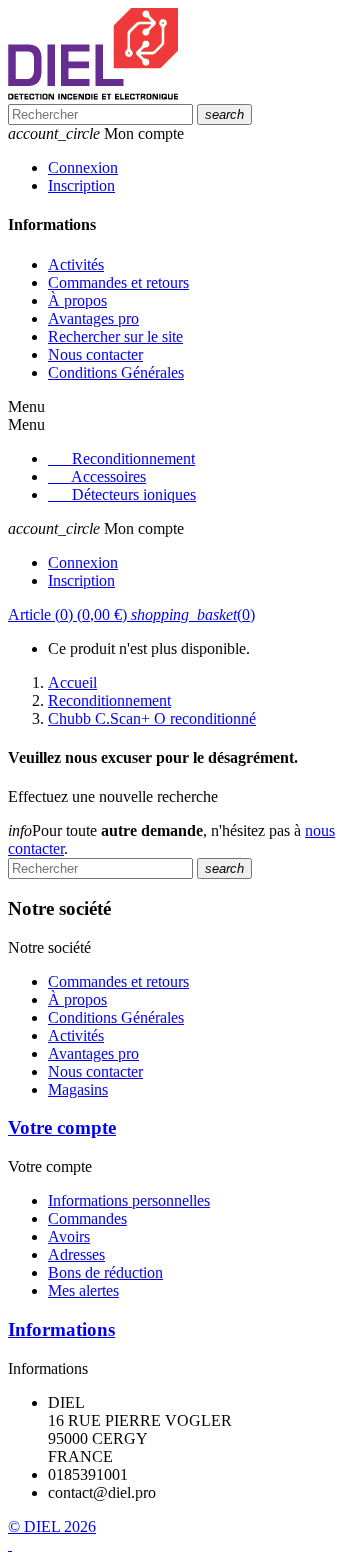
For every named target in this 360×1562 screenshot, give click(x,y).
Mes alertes (83, 1290)
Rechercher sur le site (115, 336)
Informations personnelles (129, 1200)
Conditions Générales (116, 372)
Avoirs (69, 1236)
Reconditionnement (133, 458)
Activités (76, 264)
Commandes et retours (118, 282)
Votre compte (62, 1127)
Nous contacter (95, 354)
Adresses (76, 1254)
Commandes (87, 1218)
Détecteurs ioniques (134, 494)
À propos (77, 300)
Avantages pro (93, 318)
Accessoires (108, 476)
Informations (61, 1329)
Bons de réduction (105, 1272)
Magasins (78, 1089)
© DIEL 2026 (52, 1526)
